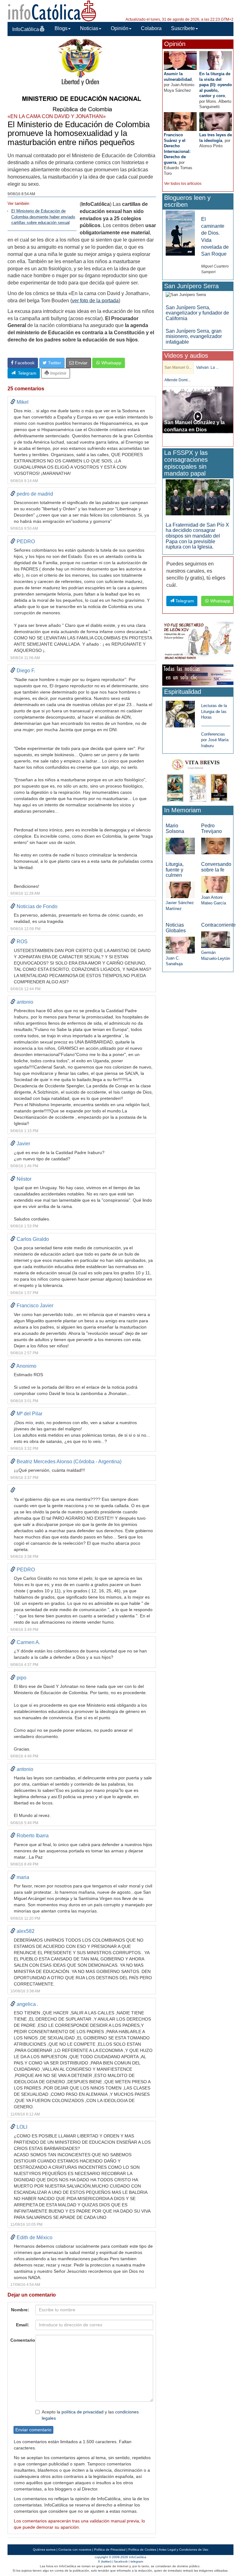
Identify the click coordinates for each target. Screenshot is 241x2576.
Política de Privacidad (110, 2550)
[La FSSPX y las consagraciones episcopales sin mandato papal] (198, 497)
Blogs (61, 28)
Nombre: (20, 2310)
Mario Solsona (175, 828)
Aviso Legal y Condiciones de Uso (184, 2550)
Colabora (151, 28)
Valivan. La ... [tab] (207, 367)
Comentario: (21, 2340)
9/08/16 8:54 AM (21, 194)
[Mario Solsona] (180, 846)
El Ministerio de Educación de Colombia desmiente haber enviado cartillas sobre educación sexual (43, 217)
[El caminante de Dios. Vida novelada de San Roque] (180, 233)
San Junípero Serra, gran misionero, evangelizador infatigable (194, 336)
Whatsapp (111, 363)
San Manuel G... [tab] (178, 367)
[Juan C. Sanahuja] (180, 945)
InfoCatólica (26, 29)
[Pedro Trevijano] (216, 846)
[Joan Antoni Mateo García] (216, 884)
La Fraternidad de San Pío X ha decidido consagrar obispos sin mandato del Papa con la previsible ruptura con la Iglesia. (197, 536)
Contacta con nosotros (75, 2550)
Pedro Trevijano (212, 828)
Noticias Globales (176, 928)
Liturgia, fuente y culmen (175, 870)
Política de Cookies (142, 2550)
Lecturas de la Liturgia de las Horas (214, 711)
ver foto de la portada (95, 301)
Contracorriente (218, 925)
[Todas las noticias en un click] (198, 675)
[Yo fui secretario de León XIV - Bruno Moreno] (198, 641)
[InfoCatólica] (52, 10)
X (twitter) (105, 2561)
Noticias (89, 28)
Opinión (120, 28)
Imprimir (58, 373)
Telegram (26, 373)
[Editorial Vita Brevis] (198, 780)
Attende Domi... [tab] (177, 380)
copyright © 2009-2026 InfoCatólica (120, 2557)
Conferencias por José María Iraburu (215, 740)
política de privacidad (83, 2412)
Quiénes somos (44, 2550)
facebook (121, 2561)
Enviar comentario (33, 2430)
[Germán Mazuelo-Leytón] (216, 939)
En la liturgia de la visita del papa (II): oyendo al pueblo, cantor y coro (216, 85)
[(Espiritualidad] (180, 712)
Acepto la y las (90, 2415)
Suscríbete (183, 28)
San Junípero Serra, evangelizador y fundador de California (197, 313)
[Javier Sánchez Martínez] (180, 890)
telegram (137, 2561)
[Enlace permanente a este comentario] (13, 402)
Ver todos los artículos (183, 184)
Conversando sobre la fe (216, 867)
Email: (23, 2325)
